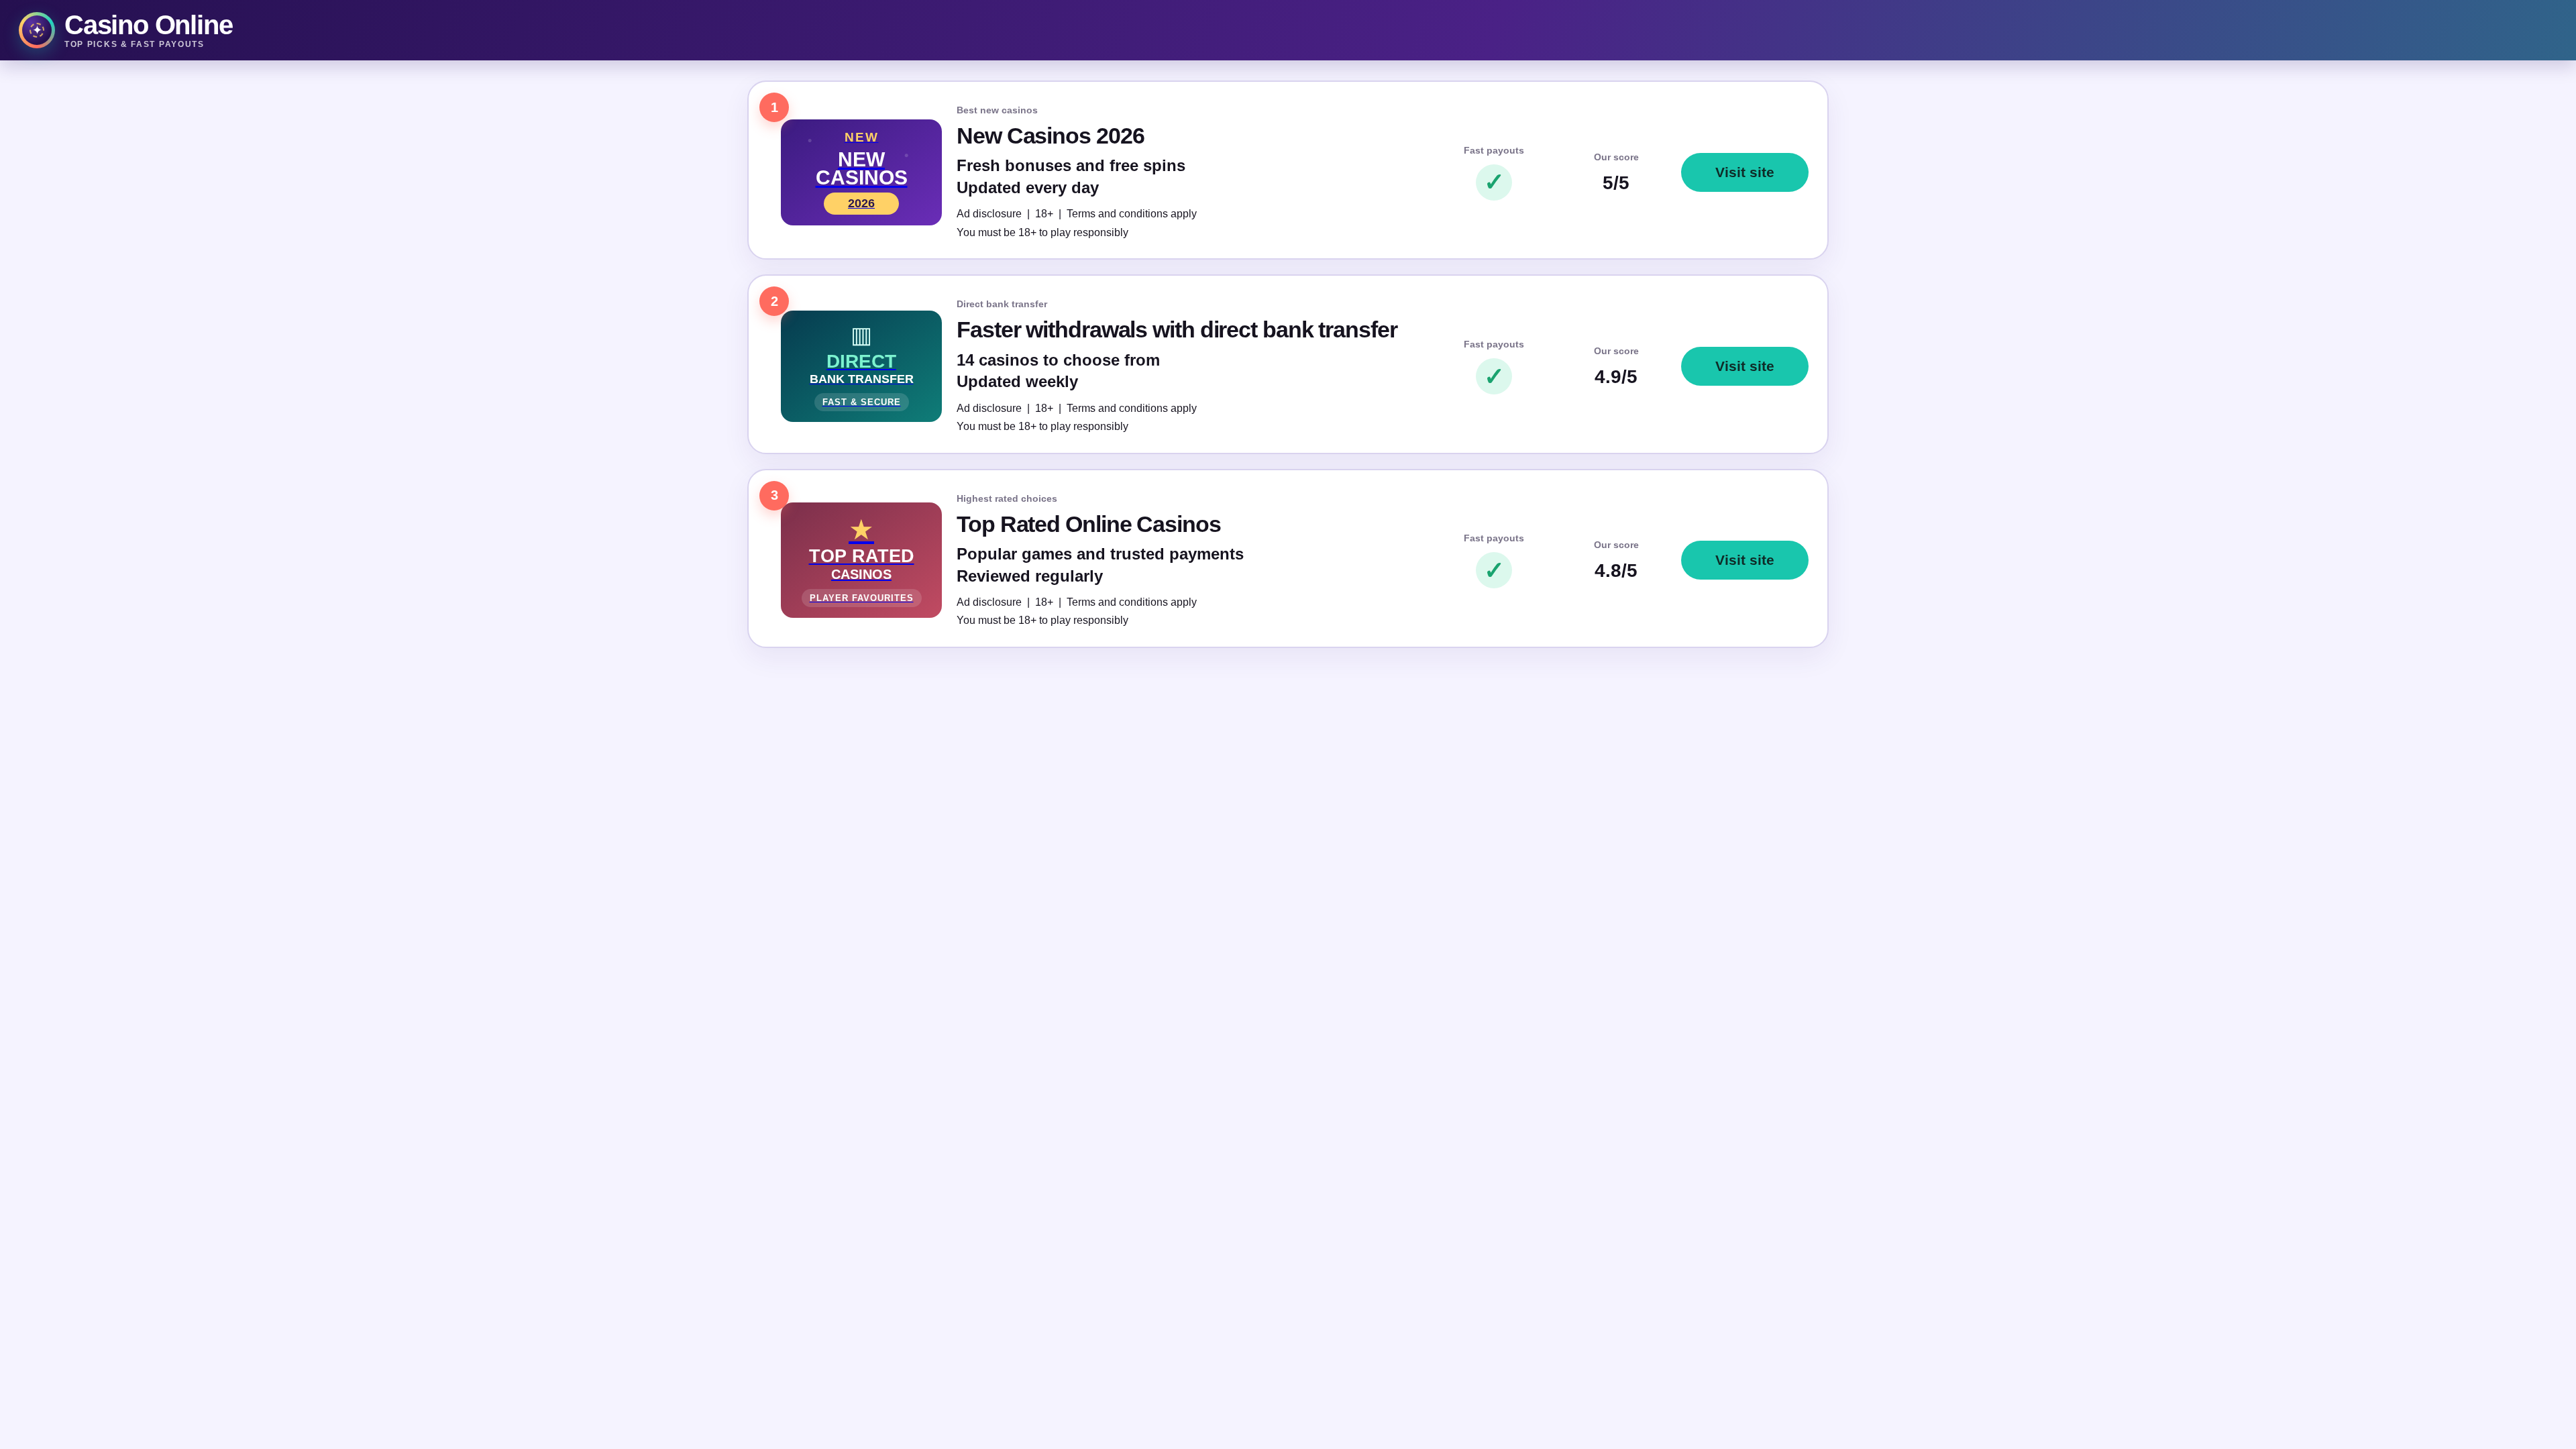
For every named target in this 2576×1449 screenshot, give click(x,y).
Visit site (1745, 172)
